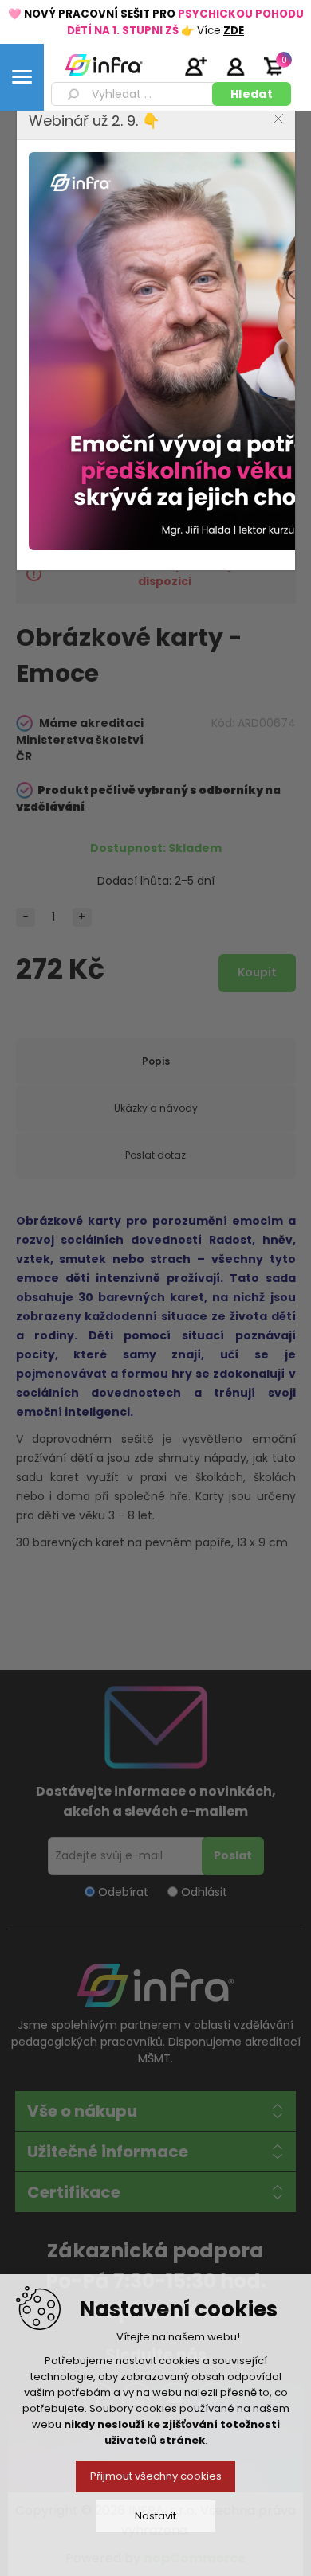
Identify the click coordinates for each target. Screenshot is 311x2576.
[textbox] (134, 94)
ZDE (234, 31)
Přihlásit (235, 66)
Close (278, 119)
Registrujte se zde (195, 66)
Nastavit (155, 2516)
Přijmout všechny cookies (156, 2476)
